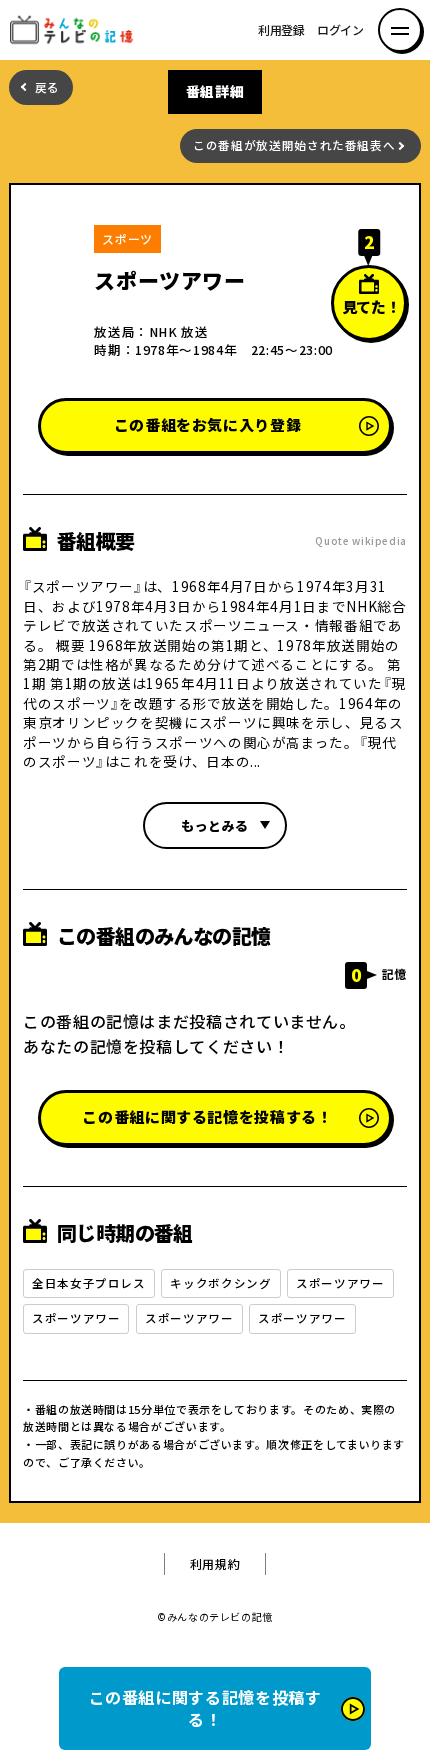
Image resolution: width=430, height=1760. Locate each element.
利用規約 (215, 1564)
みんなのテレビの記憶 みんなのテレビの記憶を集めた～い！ (77, 30)
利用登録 (281, 30)
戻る (47, 87)
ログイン (340, 30)
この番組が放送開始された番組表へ (294, 145)
